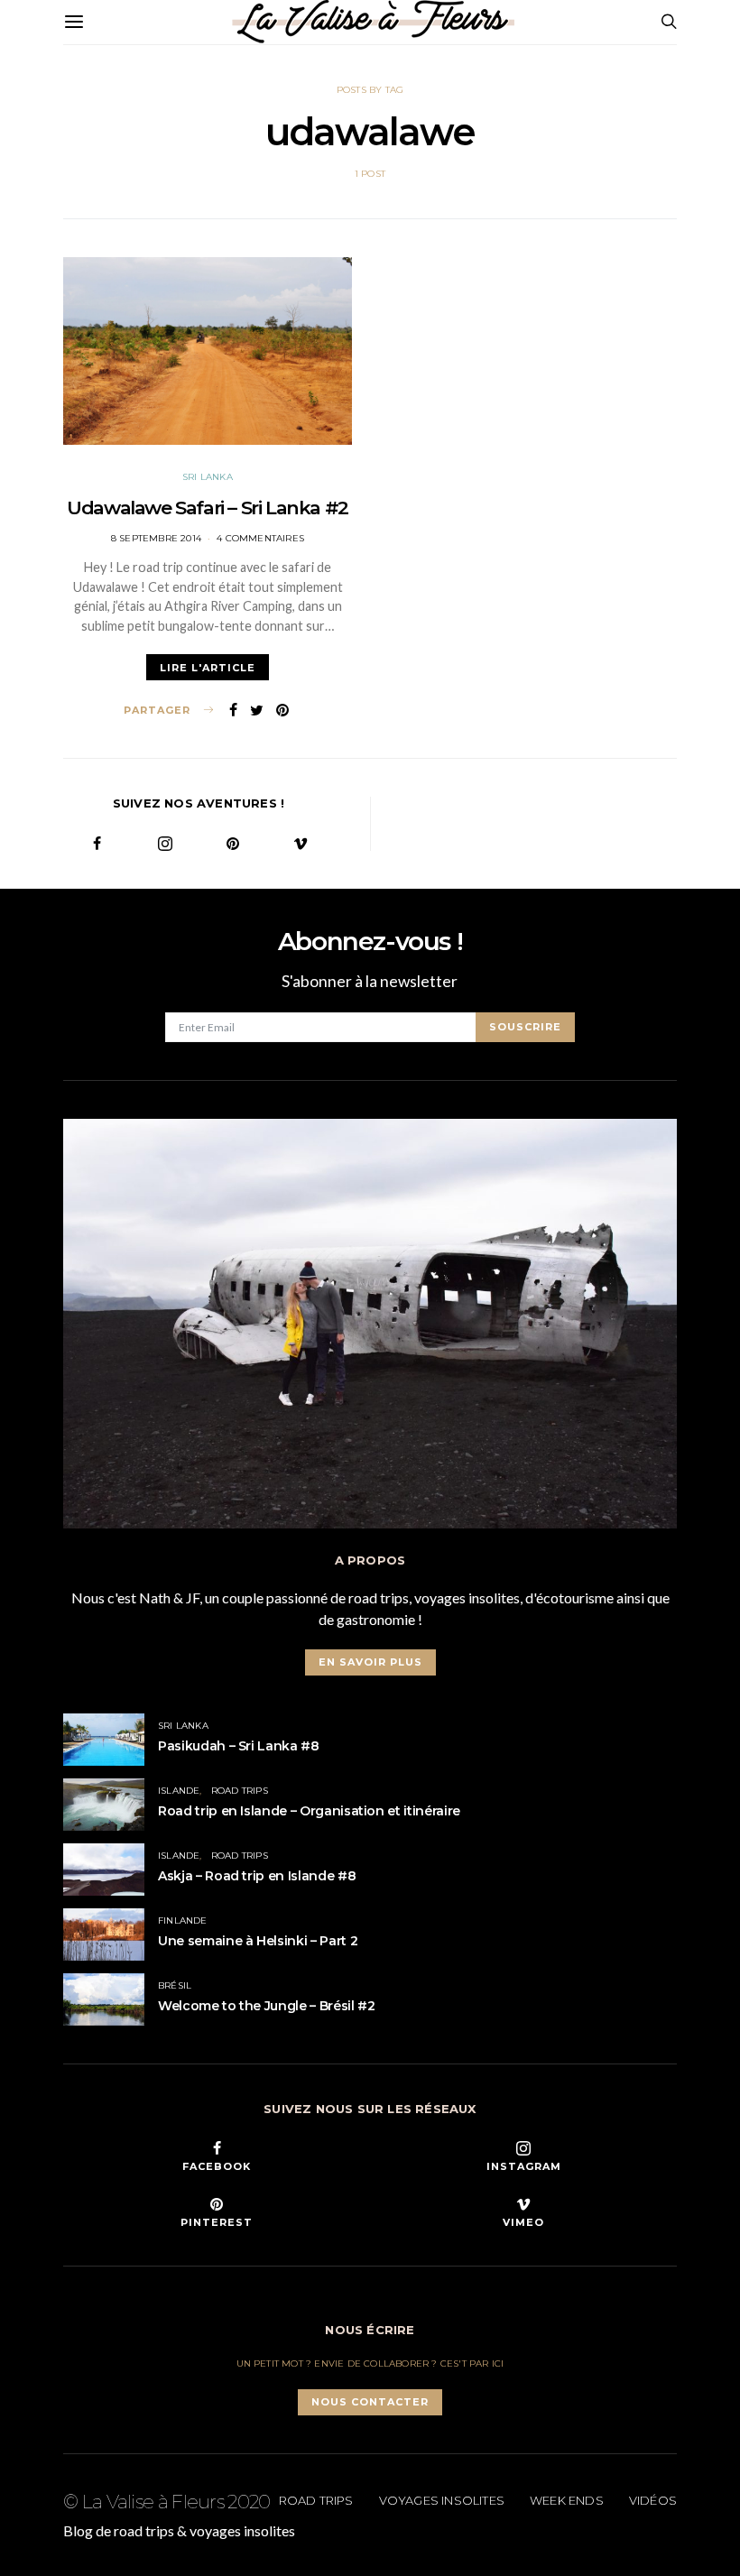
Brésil (175, 1985)
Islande (179, 1791)
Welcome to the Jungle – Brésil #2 (266, 2006)
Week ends (567, 2500)
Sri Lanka (208, 477)
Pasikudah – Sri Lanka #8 (239, 1746)
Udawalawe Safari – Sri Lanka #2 (208, 508)
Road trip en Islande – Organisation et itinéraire (309, 1811)
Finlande (183, 1920)
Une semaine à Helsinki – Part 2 (258, 1941)
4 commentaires (260, 538)
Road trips (240, 1791)
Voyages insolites (442, 2500)
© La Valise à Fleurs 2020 (167, 2502)
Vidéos (653, 2500)
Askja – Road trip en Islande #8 (257, 1876)
